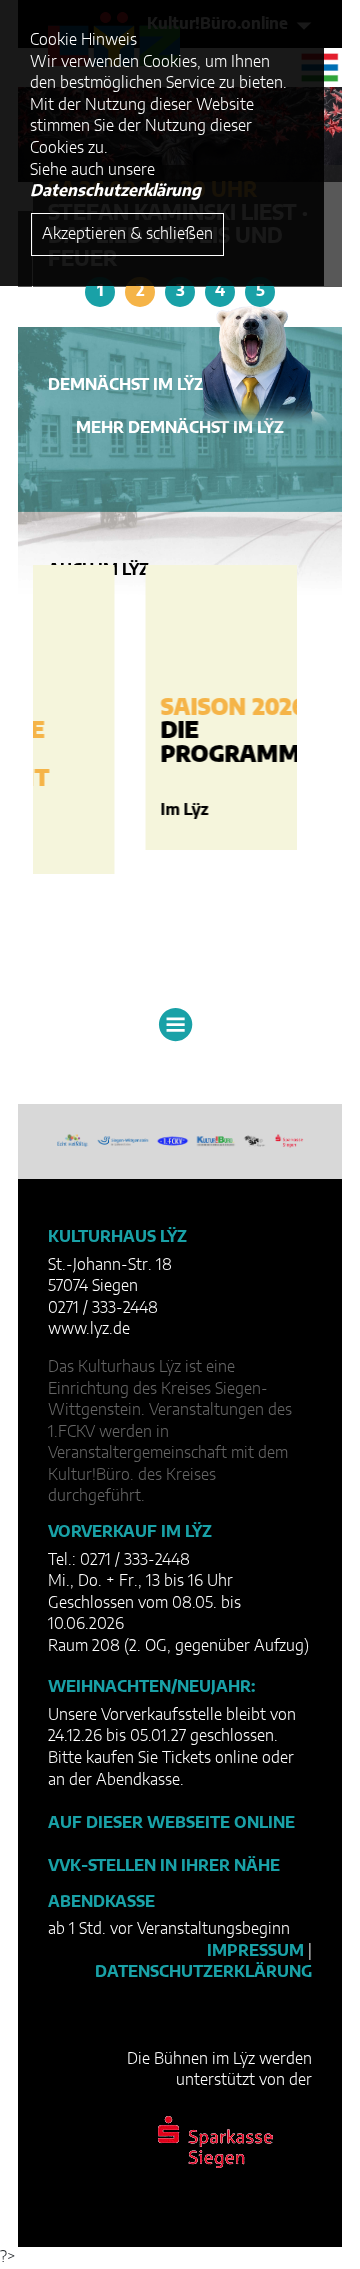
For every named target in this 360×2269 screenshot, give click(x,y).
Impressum (255, 1951)
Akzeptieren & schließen (127, 234)
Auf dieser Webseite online (171, 1823)
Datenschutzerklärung (203, 1972)
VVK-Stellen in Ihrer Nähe (164, 1866)
